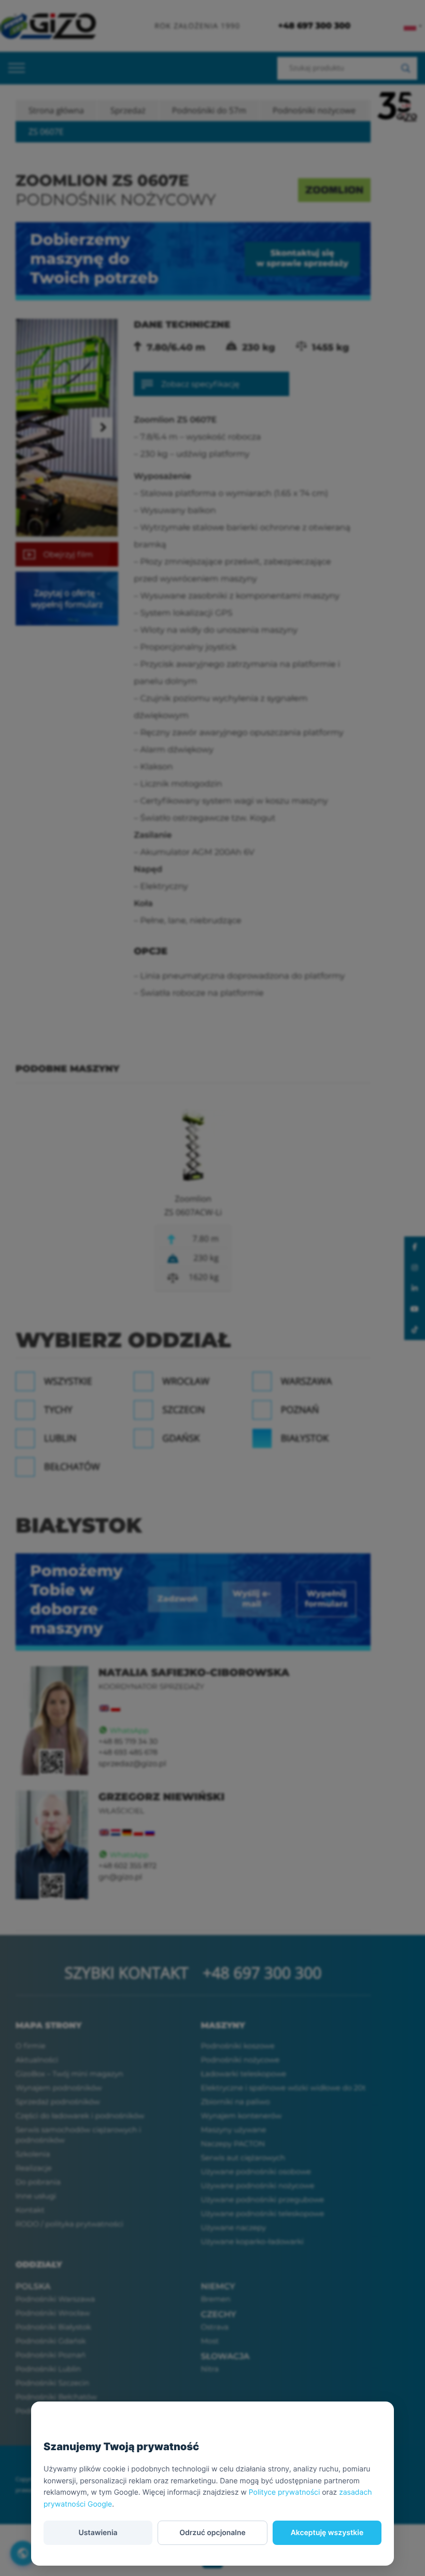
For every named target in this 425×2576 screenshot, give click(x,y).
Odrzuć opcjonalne (212, 2533)
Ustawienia (98, 2533)
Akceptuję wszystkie (327, 2533)
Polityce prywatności (284, 2492)
